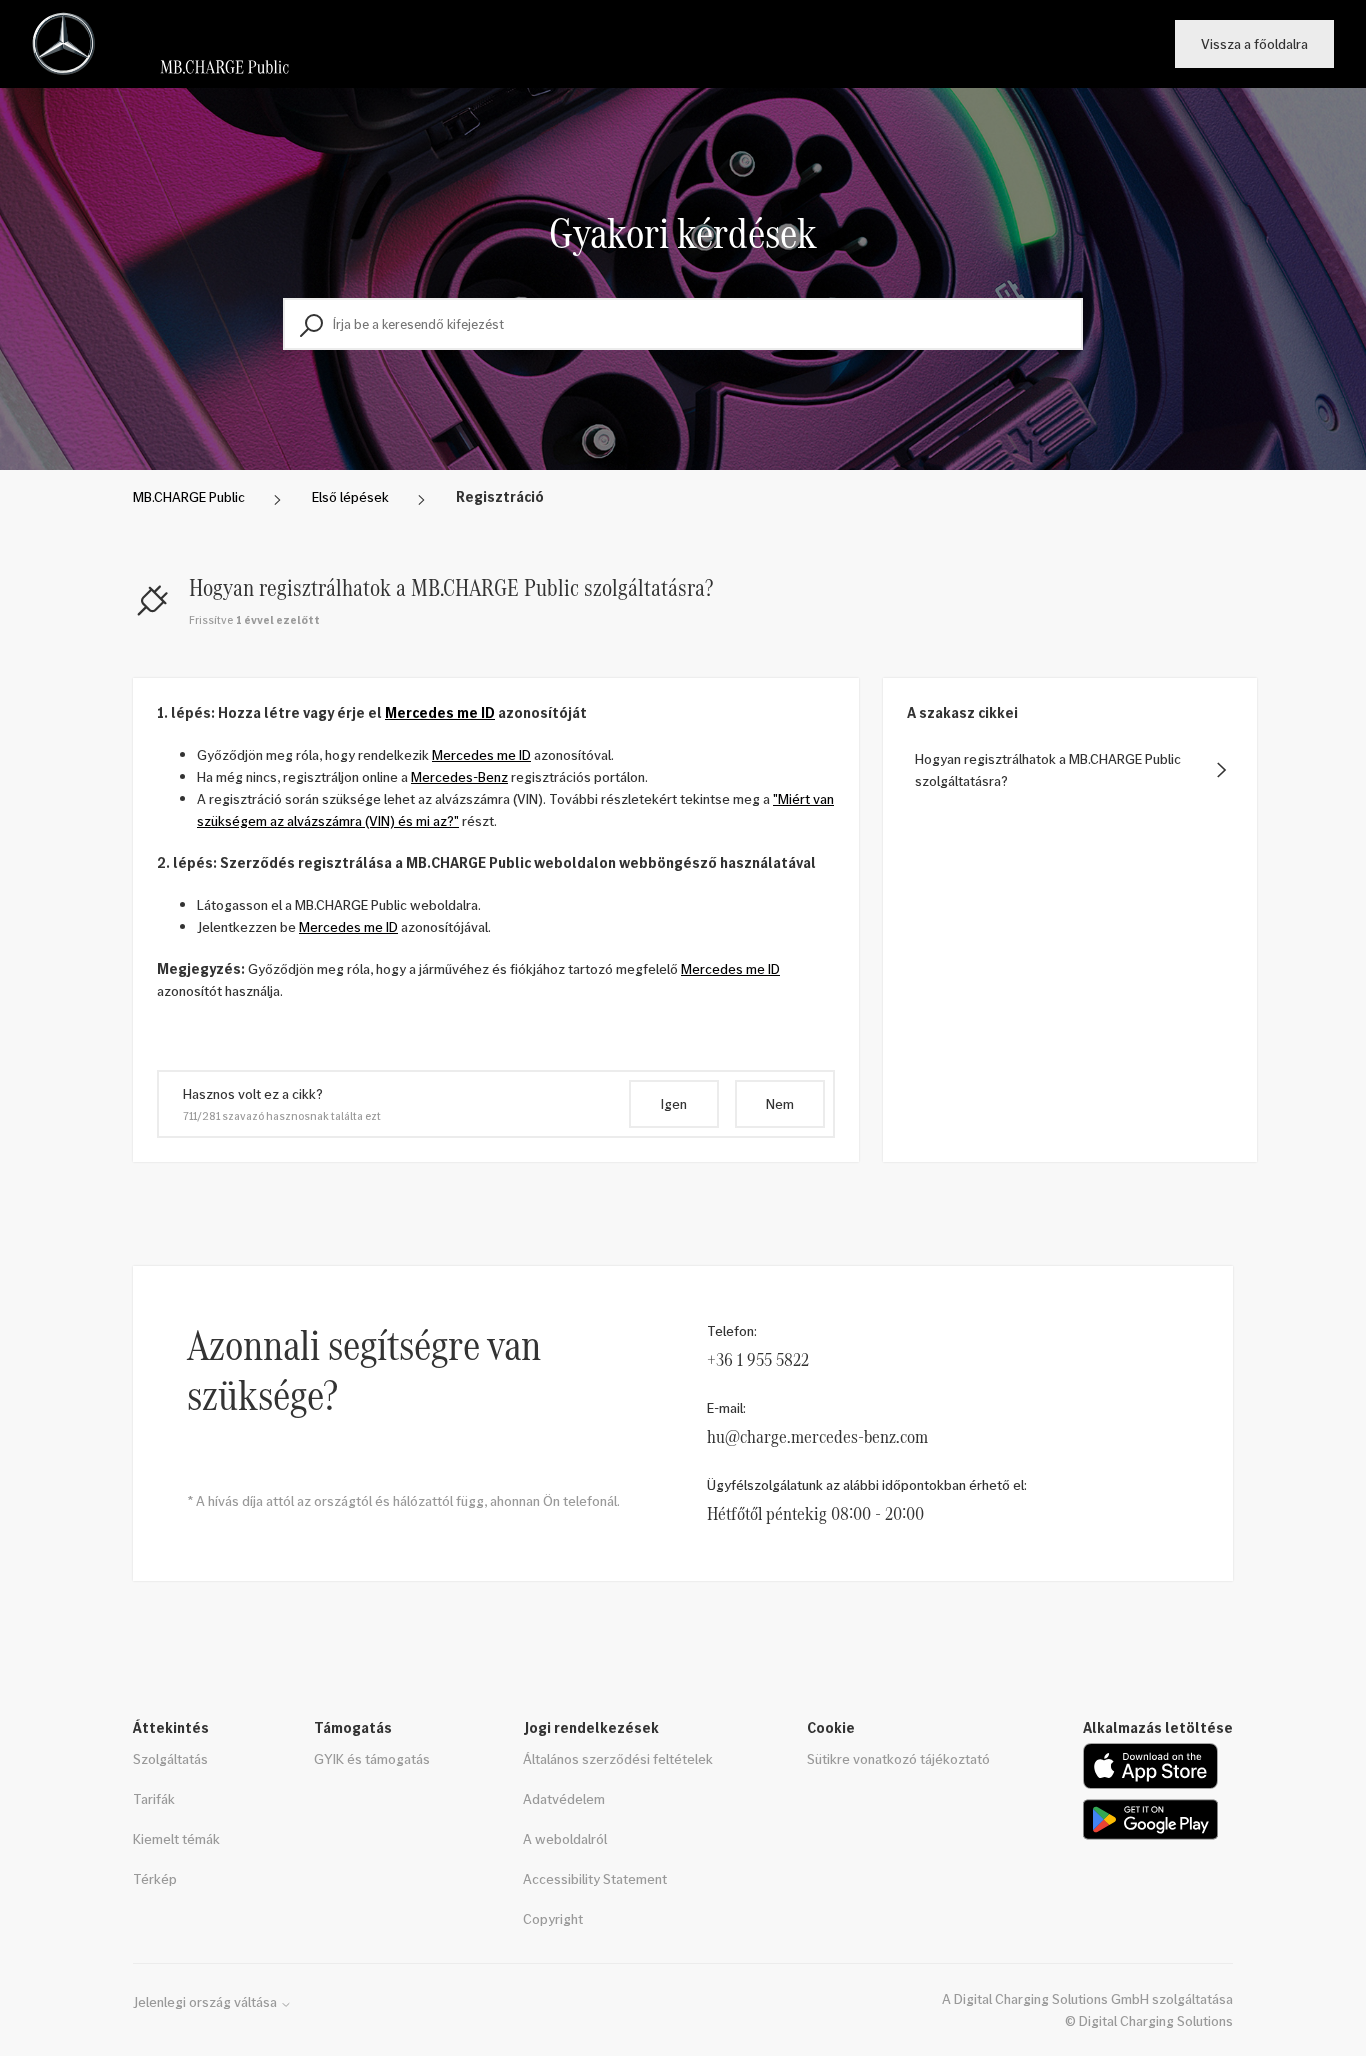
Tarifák (154, 1798)
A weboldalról (565, 1838)
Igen (674, 1103)
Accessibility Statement (595, 1878)
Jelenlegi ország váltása (206, 2002)
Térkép (155, 1878)
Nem (780, 1103)
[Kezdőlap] (169, 44)
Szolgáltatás (170, 1758)
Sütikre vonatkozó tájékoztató (898, 1758)
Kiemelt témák (176, 1838)
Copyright (553, 1918)
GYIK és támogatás (372, 1758)
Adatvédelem (564, 1798)
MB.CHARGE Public (189, 496)
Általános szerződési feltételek (618, 1758)
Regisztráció (500, 496)
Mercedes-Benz (459, 776)
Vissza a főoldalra (1254, 43)
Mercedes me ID (440, 712)
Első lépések (350, 496)
